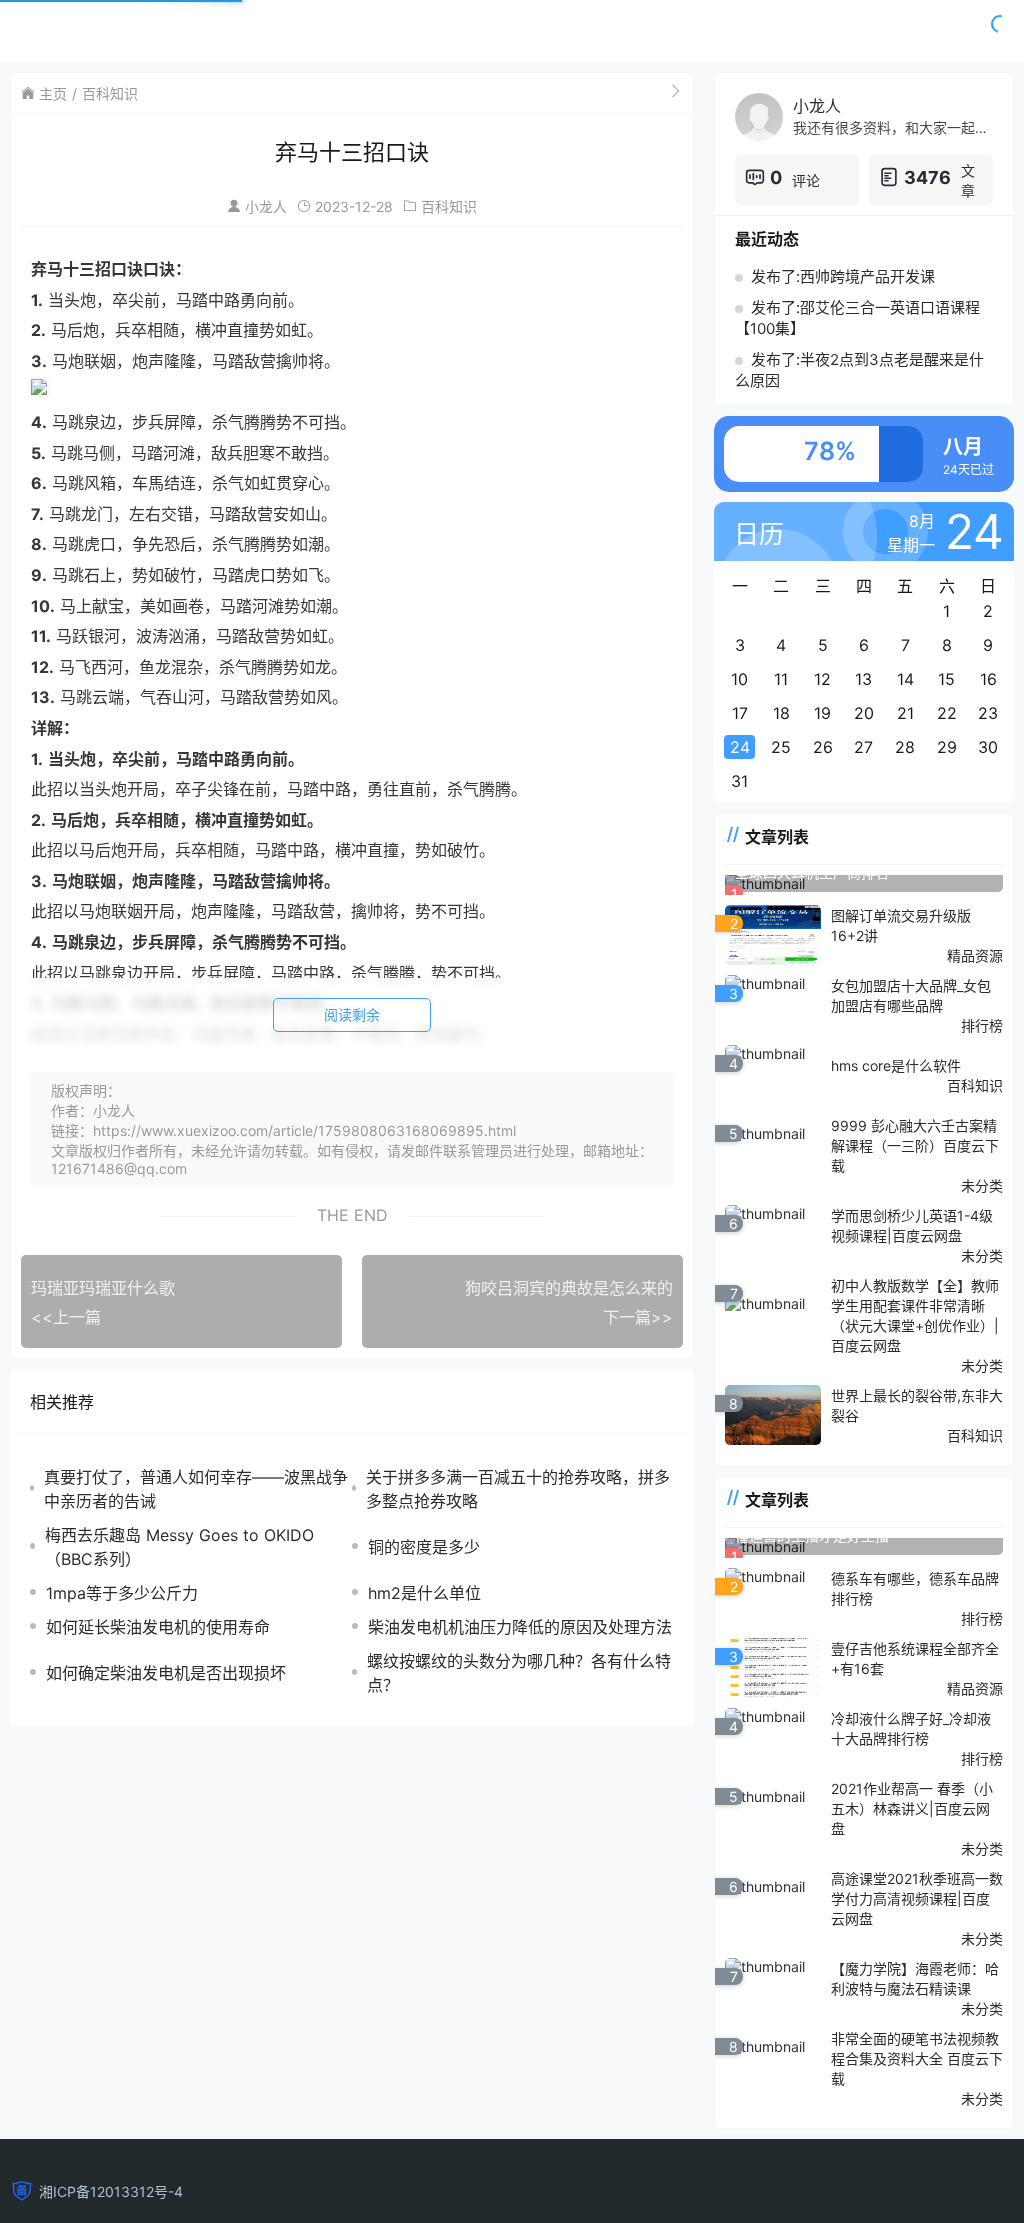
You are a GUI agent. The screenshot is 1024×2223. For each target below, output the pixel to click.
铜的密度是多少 (424, 1547)
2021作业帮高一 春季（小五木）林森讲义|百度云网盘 (912, 1808)
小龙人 (266, 206)
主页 (53, 93)
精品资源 (975, 955)
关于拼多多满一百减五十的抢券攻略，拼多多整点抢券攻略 (518, 1489)
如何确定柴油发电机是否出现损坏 (166, 1673)
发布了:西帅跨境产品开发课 (843, 276)
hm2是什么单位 (424, 1593)
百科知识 (110, 93)
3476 (927, 177)
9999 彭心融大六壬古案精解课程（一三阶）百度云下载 (915, 1145)
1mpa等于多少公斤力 (122, 1593)
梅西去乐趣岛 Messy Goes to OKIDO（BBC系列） (179, 1547)
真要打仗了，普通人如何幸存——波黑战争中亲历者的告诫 (196, 1489)
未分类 (982, 1185)
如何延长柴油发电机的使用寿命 (158, 1627)
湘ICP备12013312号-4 (111, 2191)
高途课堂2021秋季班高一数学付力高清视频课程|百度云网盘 (917, 1898)
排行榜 (982, 1025)
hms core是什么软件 (896, 1065)
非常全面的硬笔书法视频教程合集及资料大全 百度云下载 (917, 2058)
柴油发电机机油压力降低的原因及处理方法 (520, 1627)
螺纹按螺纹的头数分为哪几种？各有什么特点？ (519, 1673)
